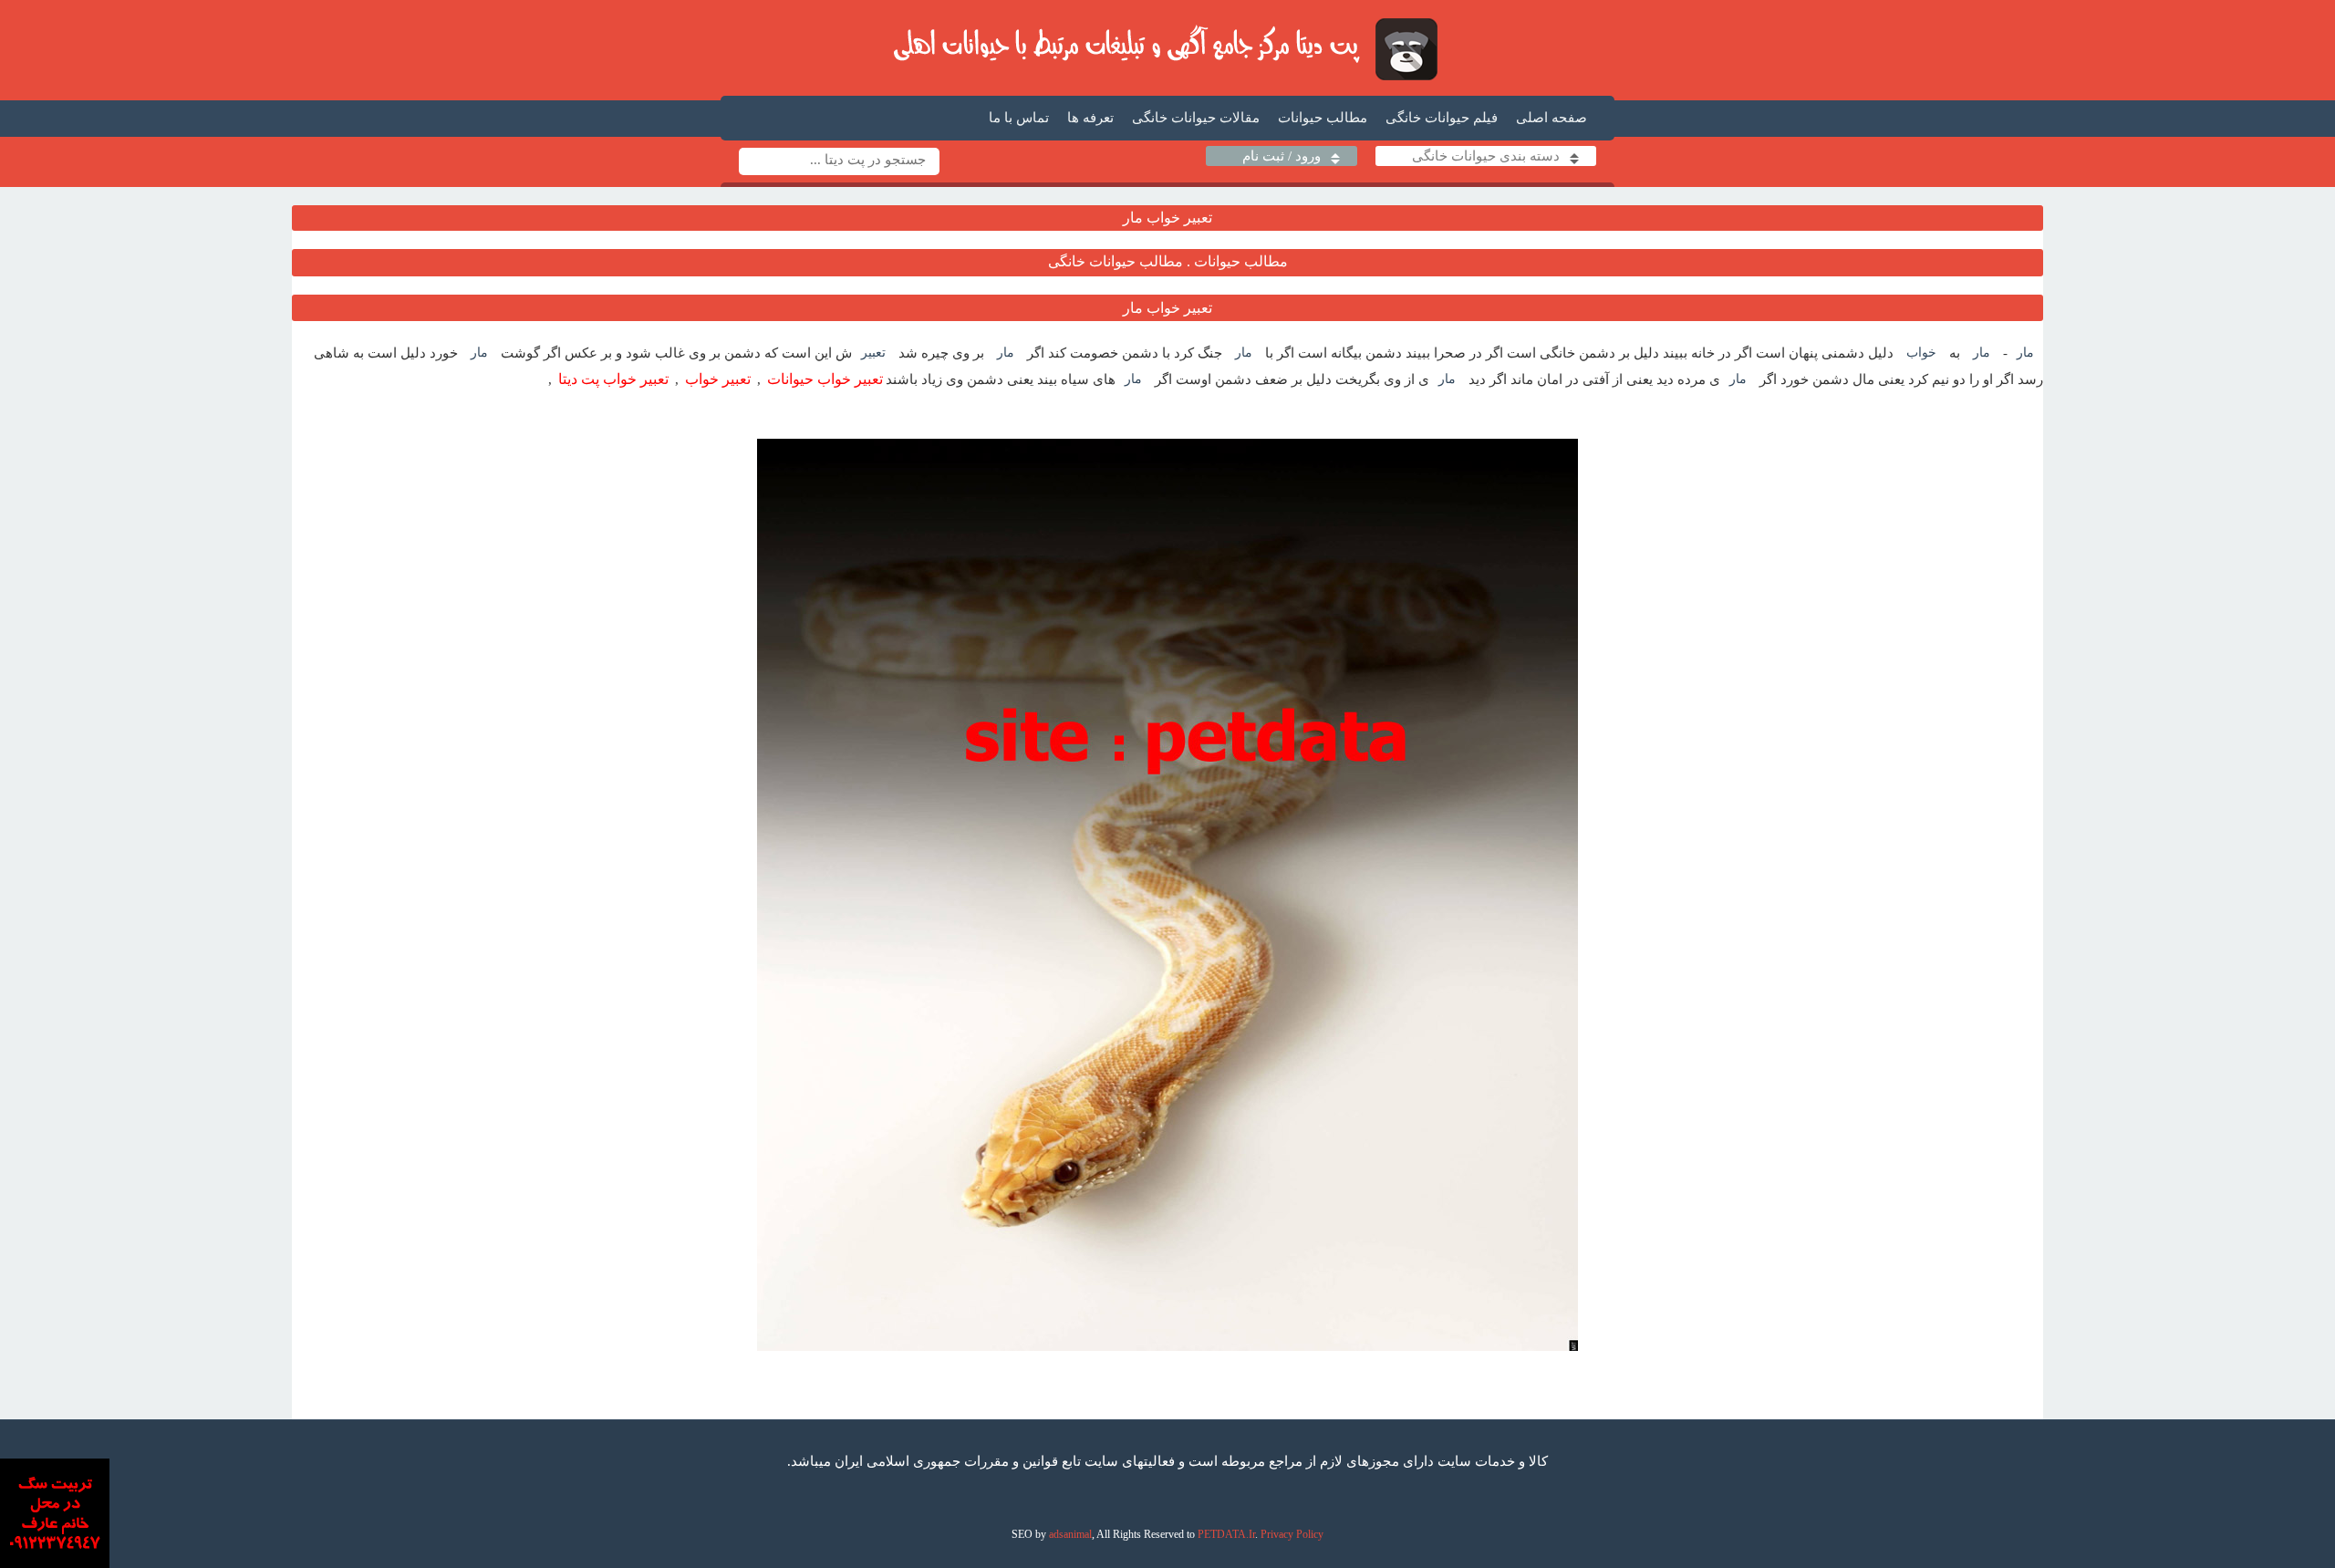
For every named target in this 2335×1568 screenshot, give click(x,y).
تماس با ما (1019, 118)
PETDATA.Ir (1226, 1534)
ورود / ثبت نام (1282, 156)
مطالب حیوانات (1323, 118)
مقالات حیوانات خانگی (1196, 118)
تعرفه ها (1090, 118)
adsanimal (1070, 1534)
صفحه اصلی (1551, 118)
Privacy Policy (1292, 1534)
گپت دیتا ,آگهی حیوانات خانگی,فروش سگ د (1168, 48)
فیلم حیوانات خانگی (1442, 118)
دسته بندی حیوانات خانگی (1486, 156)
